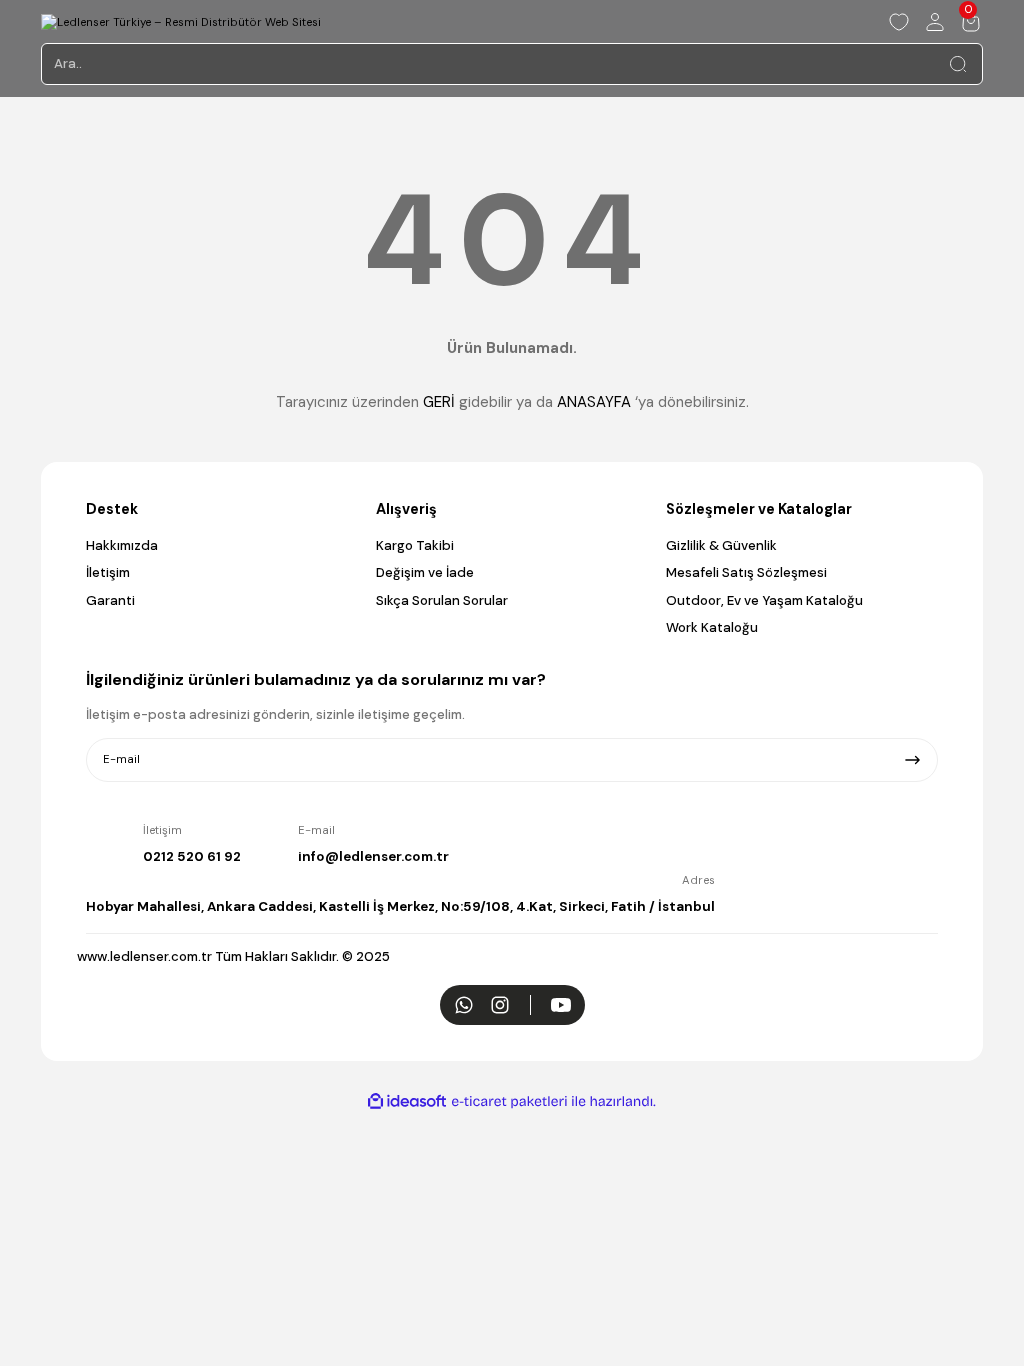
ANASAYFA (594, 402)
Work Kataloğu (712, 627)
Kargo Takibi (415, 545)
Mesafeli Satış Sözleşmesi (746, 572)
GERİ (439, 402)
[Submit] (912, 760)
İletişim (108, 572)
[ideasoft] (407, 1102)
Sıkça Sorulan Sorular (442, 600)
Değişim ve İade (425, 572)
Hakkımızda (122, 545)
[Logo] (181, 22)
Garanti (110, 600)
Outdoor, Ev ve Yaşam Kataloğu (764, 600)
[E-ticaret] (509, 1101)
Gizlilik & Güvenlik (721, 545)
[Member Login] (935, 22)
